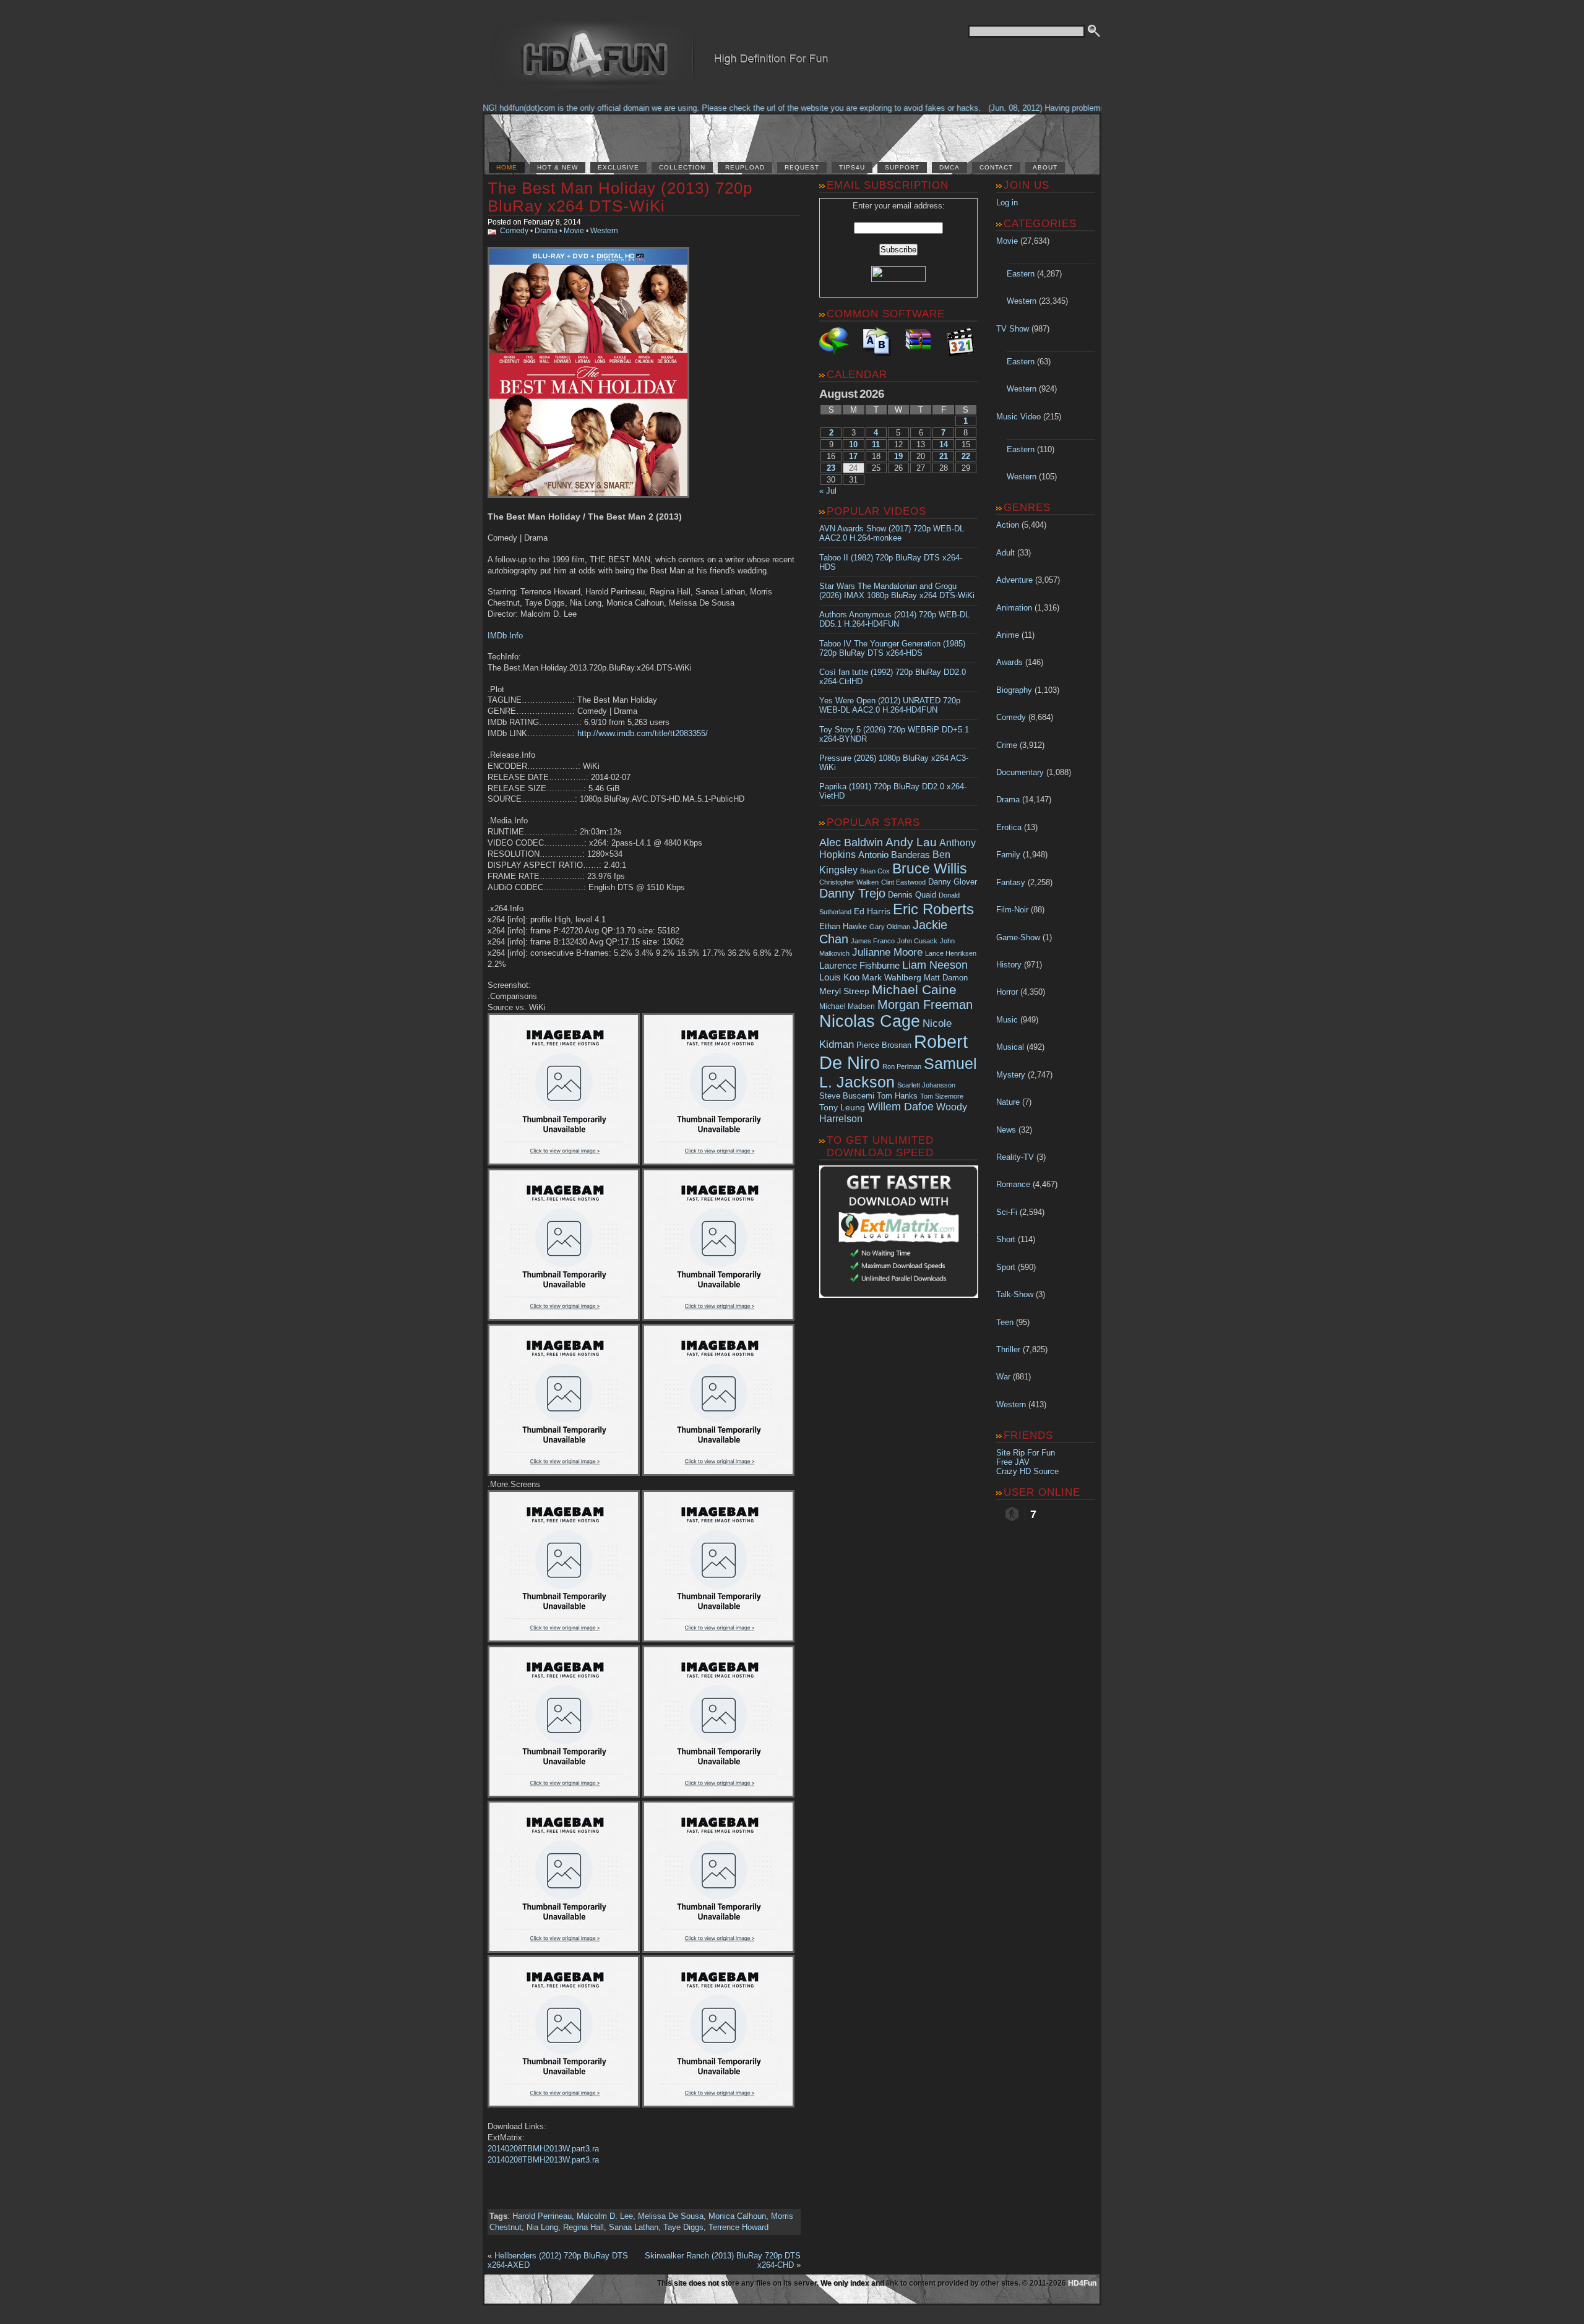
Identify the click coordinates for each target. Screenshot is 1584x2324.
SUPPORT (902, 167)
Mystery (1011, 1075)
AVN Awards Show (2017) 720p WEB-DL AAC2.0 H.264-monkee (892, 533)
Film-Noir (1012, 910)
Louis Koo (839, 977)
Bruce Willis (930, 868)
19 (898, 456)
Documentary (1020, 772)
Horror (1007, 992)
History (1009, 965)
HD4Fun (1082, 2283)
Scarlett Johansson (926, 1085)
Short (1006, 1239)
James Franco (873, 941)
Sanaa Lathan (634, 2227)
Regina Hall (583, 2227)
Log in (1007, 203)
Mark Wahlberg (892, 978)
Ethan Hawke (843, 926)
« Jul (828, 491)
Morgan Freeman (925, 1005)
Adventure (1014, 580)
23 (831, 468)
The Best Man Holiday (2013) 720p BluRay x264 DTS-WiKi (620, 197)
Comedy (514, 231)
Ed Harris (872, 911)
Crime (1007, 745)
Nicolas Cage (870, 1021)
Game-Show (1018, 937)
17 (853, 456)
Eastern (1021, 274)
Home (507, 167)
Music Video (1018, 417)
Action (1008, 525)
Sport (1006, 1267)
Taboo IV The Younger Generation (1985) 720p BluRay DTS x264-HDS (892, 648)
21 (944, 456)
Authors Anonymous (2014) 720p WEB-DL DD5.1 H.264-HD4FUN (894, 619)
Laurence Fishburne (859, 965)
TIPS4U (852, 167)
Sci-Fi (1007, 1212)
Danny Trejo (852, 893)
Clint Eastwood (903, 882)
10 (853, 444)
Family (1008, 855)
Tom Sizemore (942, 1096)
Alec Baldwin (851, 843)
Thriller (1008, 1349)
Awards (1009, 662)
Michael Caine (914, 990)
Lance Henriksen (951, 953)
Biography (1014, 690)
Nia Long (542, 2227)
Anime (1008, 635)
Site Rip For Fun (1026, 1453)
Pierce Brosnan (884, 1045)
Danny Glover (953, 882)
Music (1007, 1020)
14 (944, 444)
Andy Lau (911, 842)
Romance (1013, 1184)
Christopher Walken (849, 882)
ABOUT (1045, 167)
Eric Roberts (933, 909)
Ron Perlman (902, 1066)
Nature (1008, 1102)
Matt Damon (946, 978)
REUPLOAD (745, 167)
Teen (1005, 1322)
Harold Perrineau (542, 2216)
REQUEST (802, 167)
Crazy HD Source (1027, 1471)
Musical (1010, 1047)
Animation (1014, 608)
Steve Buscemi (847, 1096)
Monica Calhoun (737, 2216)
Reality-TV (1015, 1157)
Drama (546, 231)
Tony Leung (842, 1107)
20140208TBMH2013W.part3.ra (543, 2149)
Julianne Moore (887, 952)
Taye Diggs (683, 2227)
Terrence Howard (738, 2227)
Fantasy (1011, 882)
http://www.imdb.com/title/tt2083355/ (643, 733)
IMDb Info (505, 636)
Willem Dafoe (901, 1107)
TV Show (1013, 329)
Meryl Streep (844, 991)
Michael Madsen (847, 1006)
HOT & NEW (557, 167)
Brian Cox (875, 871)
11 (876, 444)
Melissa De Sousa (671, 2216)
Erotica (1009, 827)
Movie (574, 231)
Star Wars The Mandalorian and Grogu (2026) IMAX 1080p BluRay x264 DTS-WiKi (897, 591)
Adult (1005, 553)
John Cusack (917, 941)
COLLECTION (682, 167)
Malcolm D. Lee (605, 2216)
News (1006, 1130)
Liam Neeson (935, 965)
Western (604, 231)
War (1003, 1377)
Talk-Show (1015, 1294)
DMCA (949, 167)
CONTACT (996, 167)
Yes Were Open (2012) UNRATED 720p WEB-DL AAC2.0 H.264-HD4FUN (890, 705)
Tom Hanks (897, 1096)
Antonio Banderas (894, 855)
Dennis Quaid (912, 895)
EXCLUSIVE (618, 167)
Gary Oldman (890, 927)
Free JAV (1013, 1462)
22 (966, 456)
